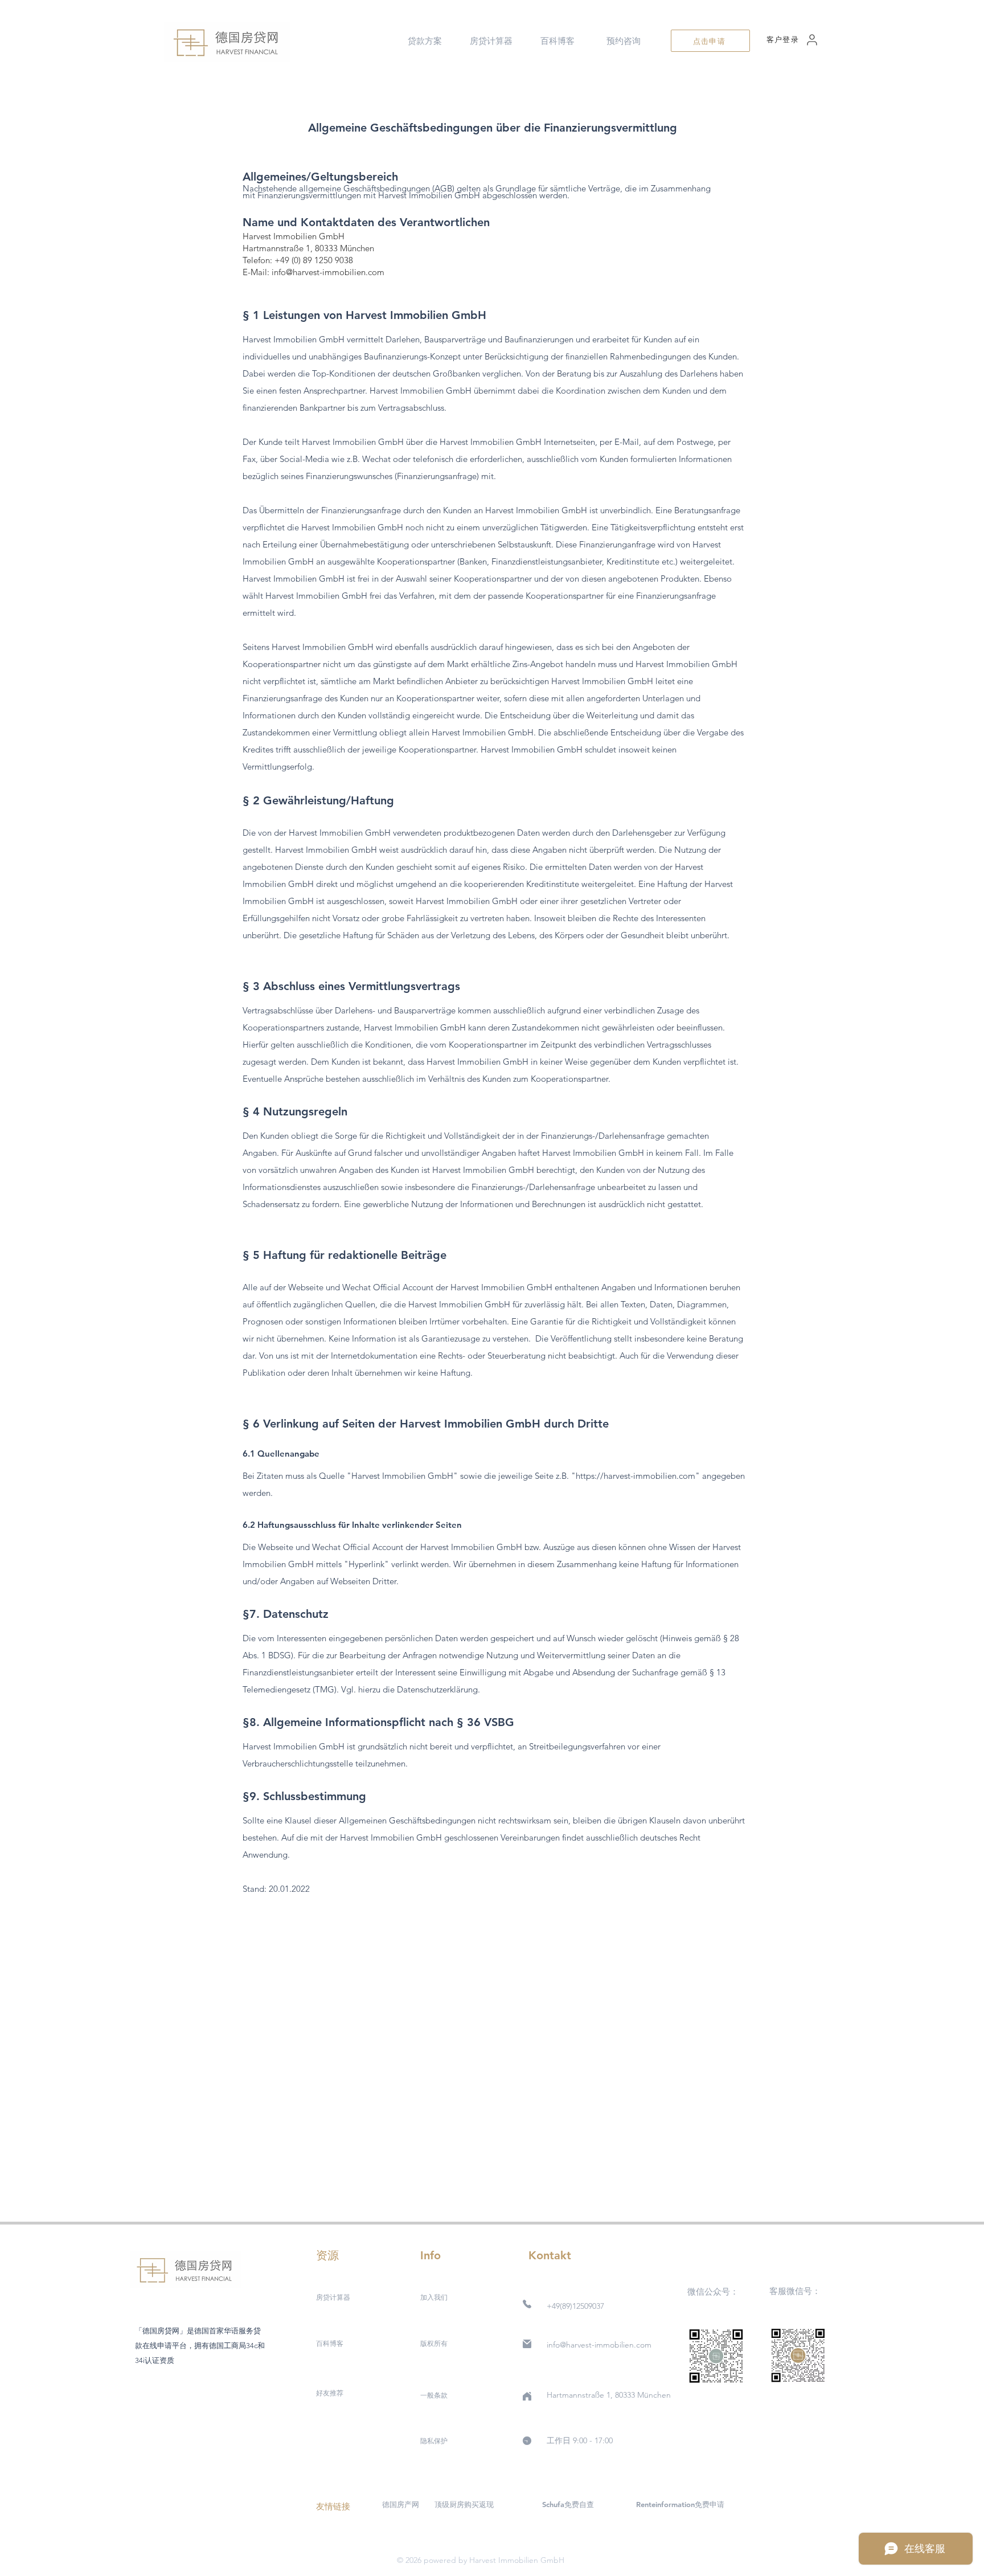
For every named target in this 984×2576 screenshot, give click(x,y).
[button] (425, 41)
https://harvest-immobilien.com (635, 1476)
